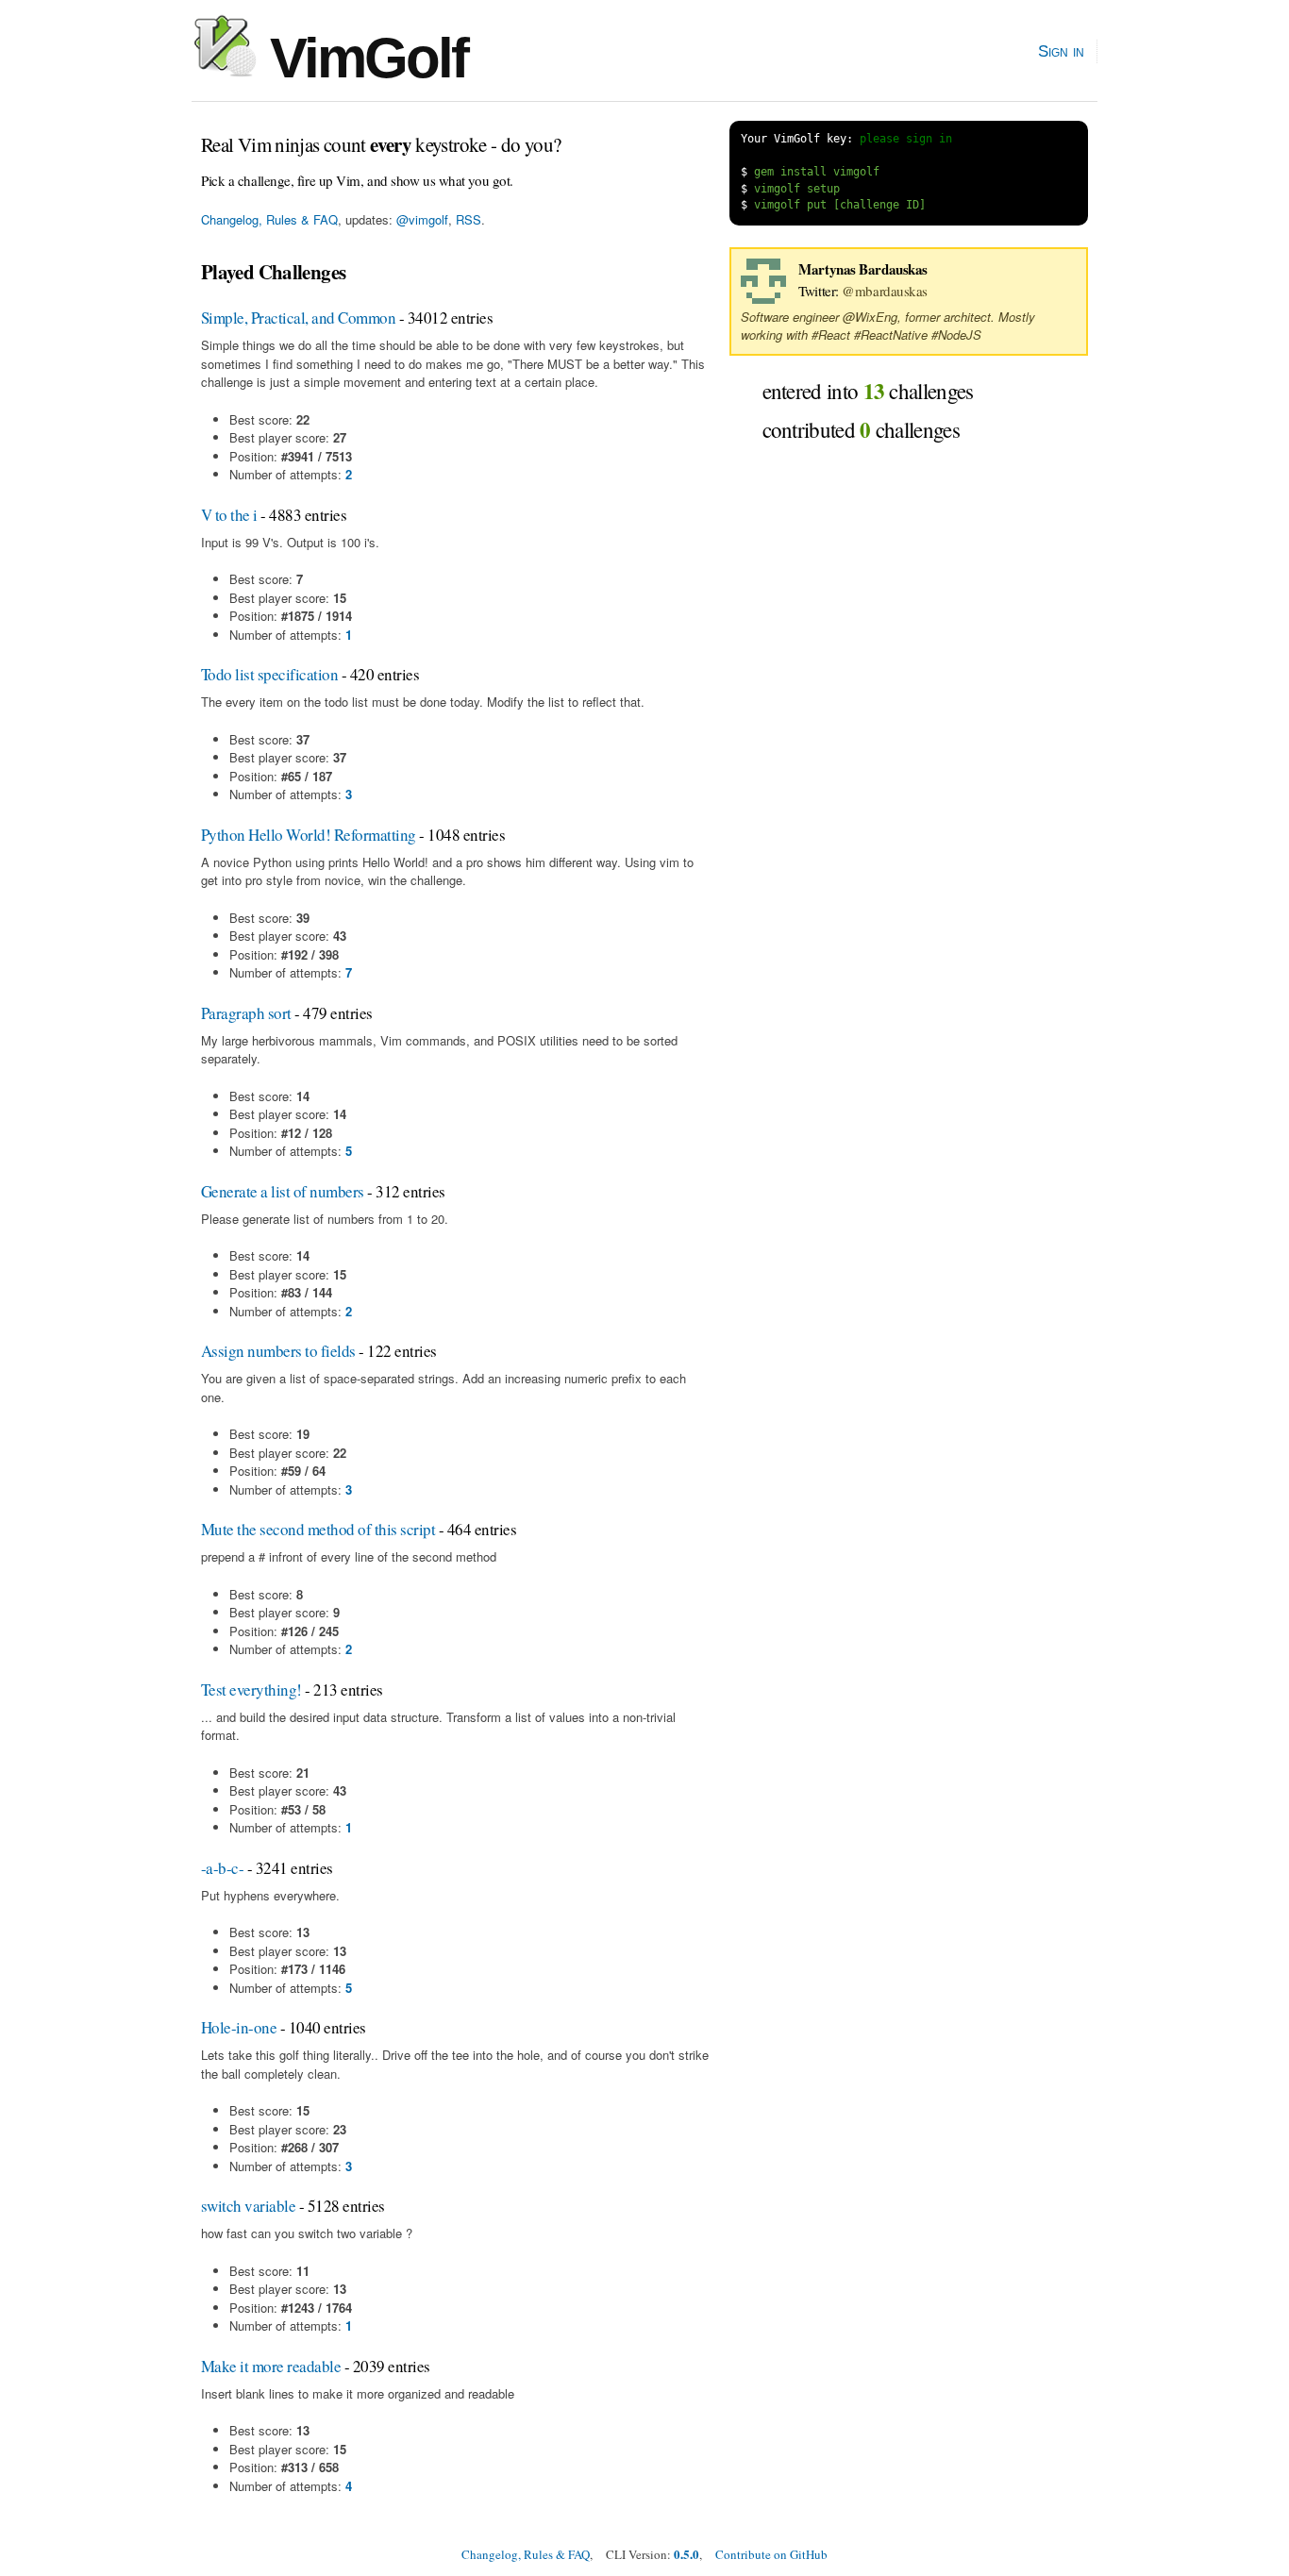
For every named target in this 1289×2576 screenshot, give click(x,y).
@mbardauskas (885, 291)
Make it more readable (271, 2366)
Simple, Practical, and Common (298, 318)
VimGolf (362, 58)
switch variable (248, 2206)
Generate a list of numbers (283, 1191)
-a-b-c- (222, 1868)
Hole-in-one (239, 2027)
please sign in (906, 139)
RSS (469, 219)
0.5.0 (686, 2554)
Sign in (1061, 51)
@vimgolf (422, 219)
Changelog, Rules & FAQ (269, 219)
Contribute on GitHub (771, 2554)
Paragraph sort (246, 1013)
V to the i (229, 515)
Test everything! (251, 1689)
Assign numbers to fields (278, 1351)
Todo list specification (269, 674)
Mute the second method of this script (318, 1529)
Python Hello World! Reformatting (309, 835)
